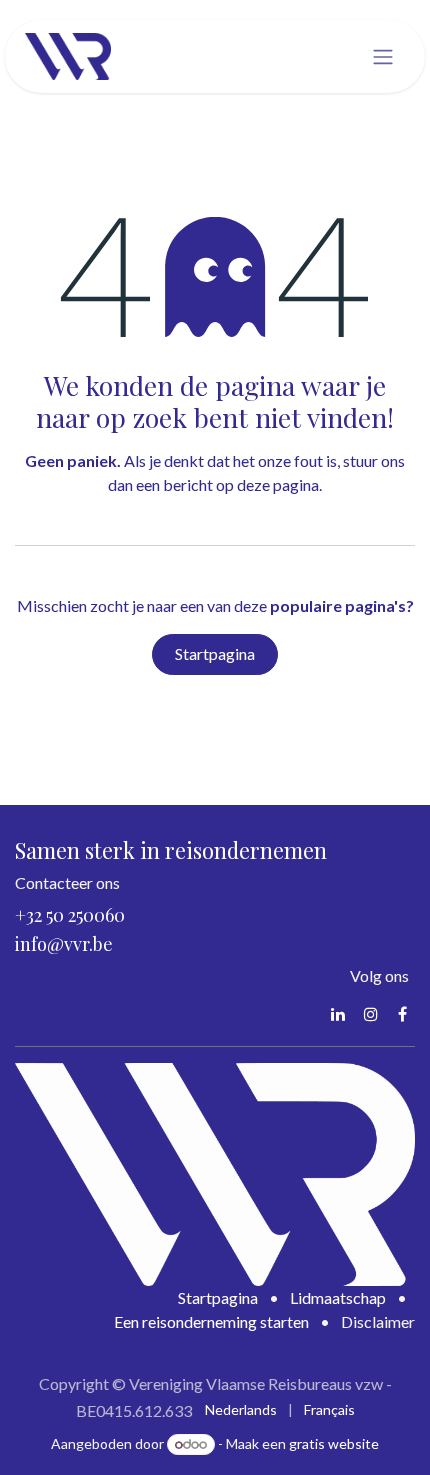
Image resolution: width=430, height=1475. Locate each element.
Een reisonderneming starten (211, 1321)
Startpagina (215, 653)
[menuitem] (241, 1409)
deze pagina (278, 484)
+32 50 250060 (70, 915)
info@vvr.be (64, 944)
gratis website (334, 1443)
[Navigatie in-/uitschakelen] (383, 57)
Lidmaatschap (338, 1297)
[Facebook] (402, 1014)
